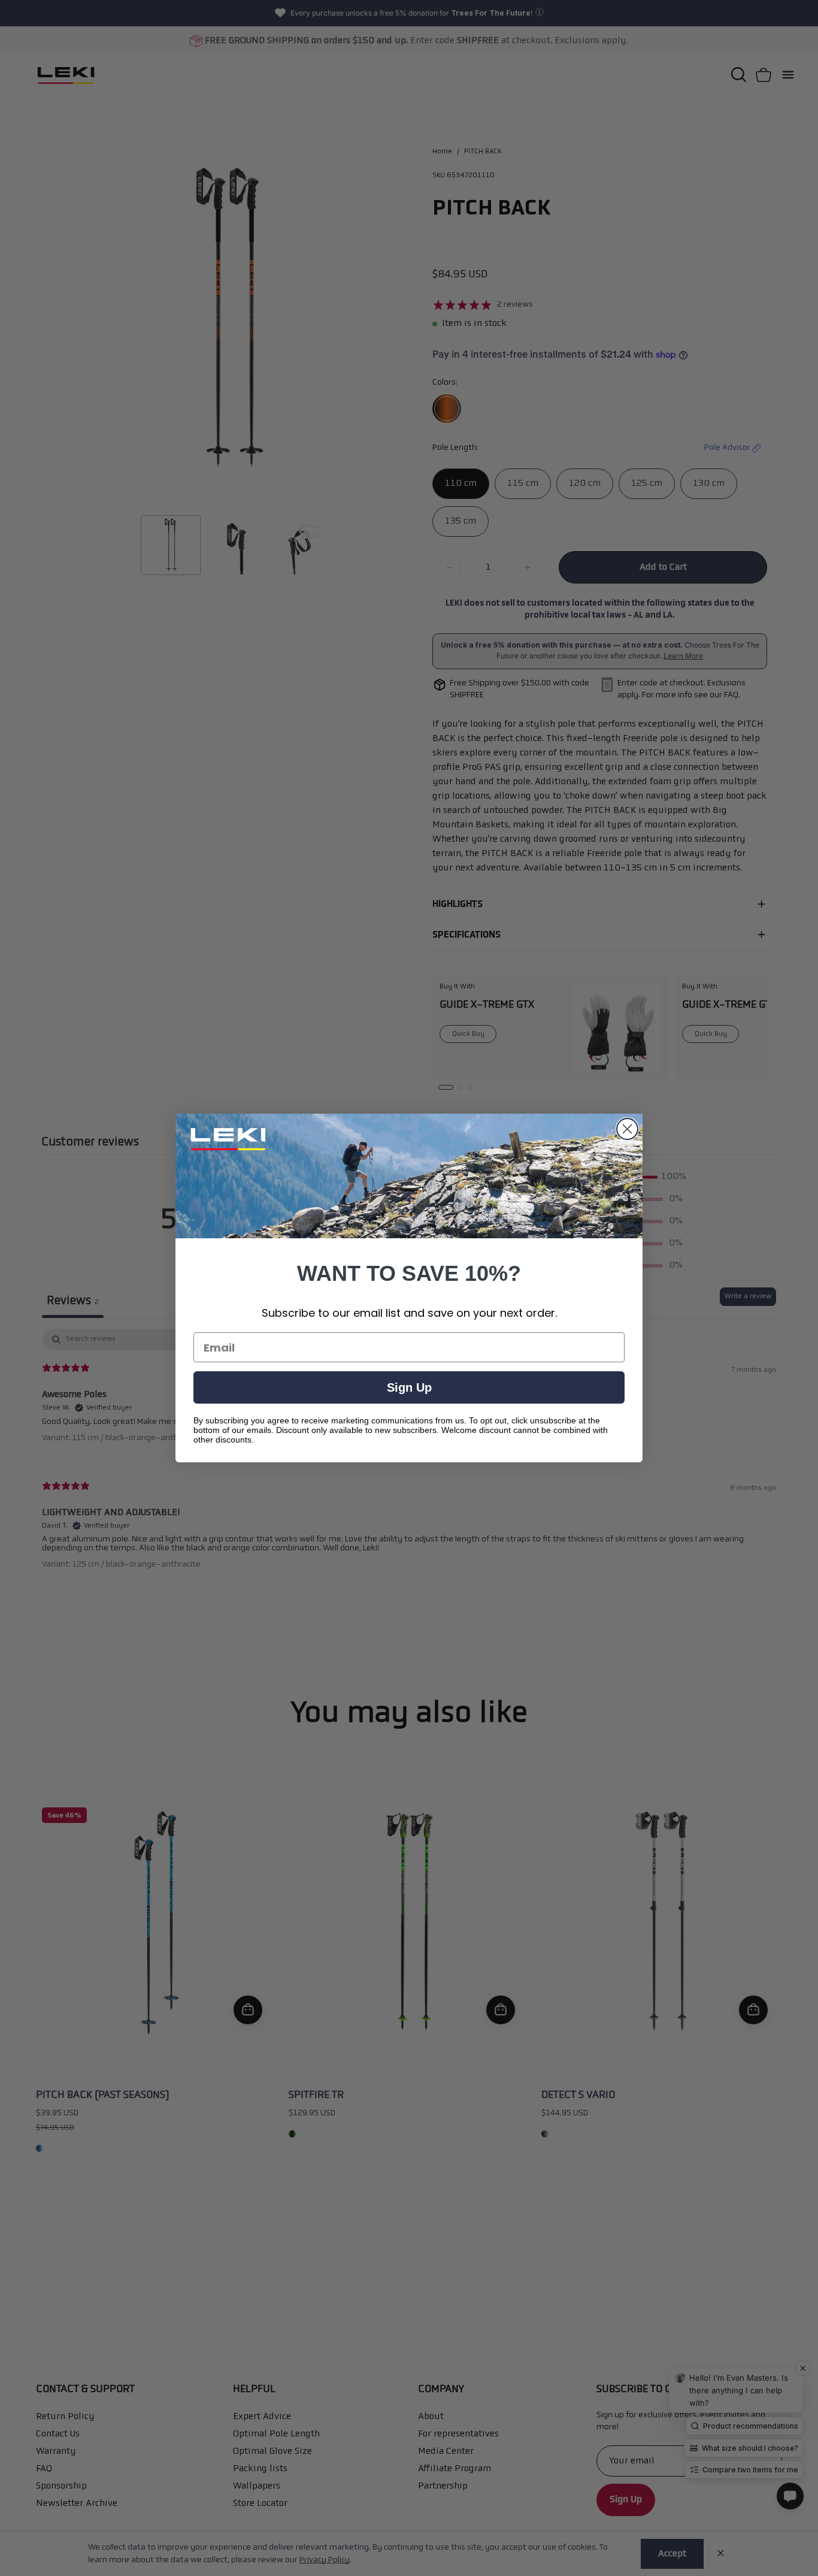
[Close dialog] (627, 1129)
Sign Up (409, 1387)
